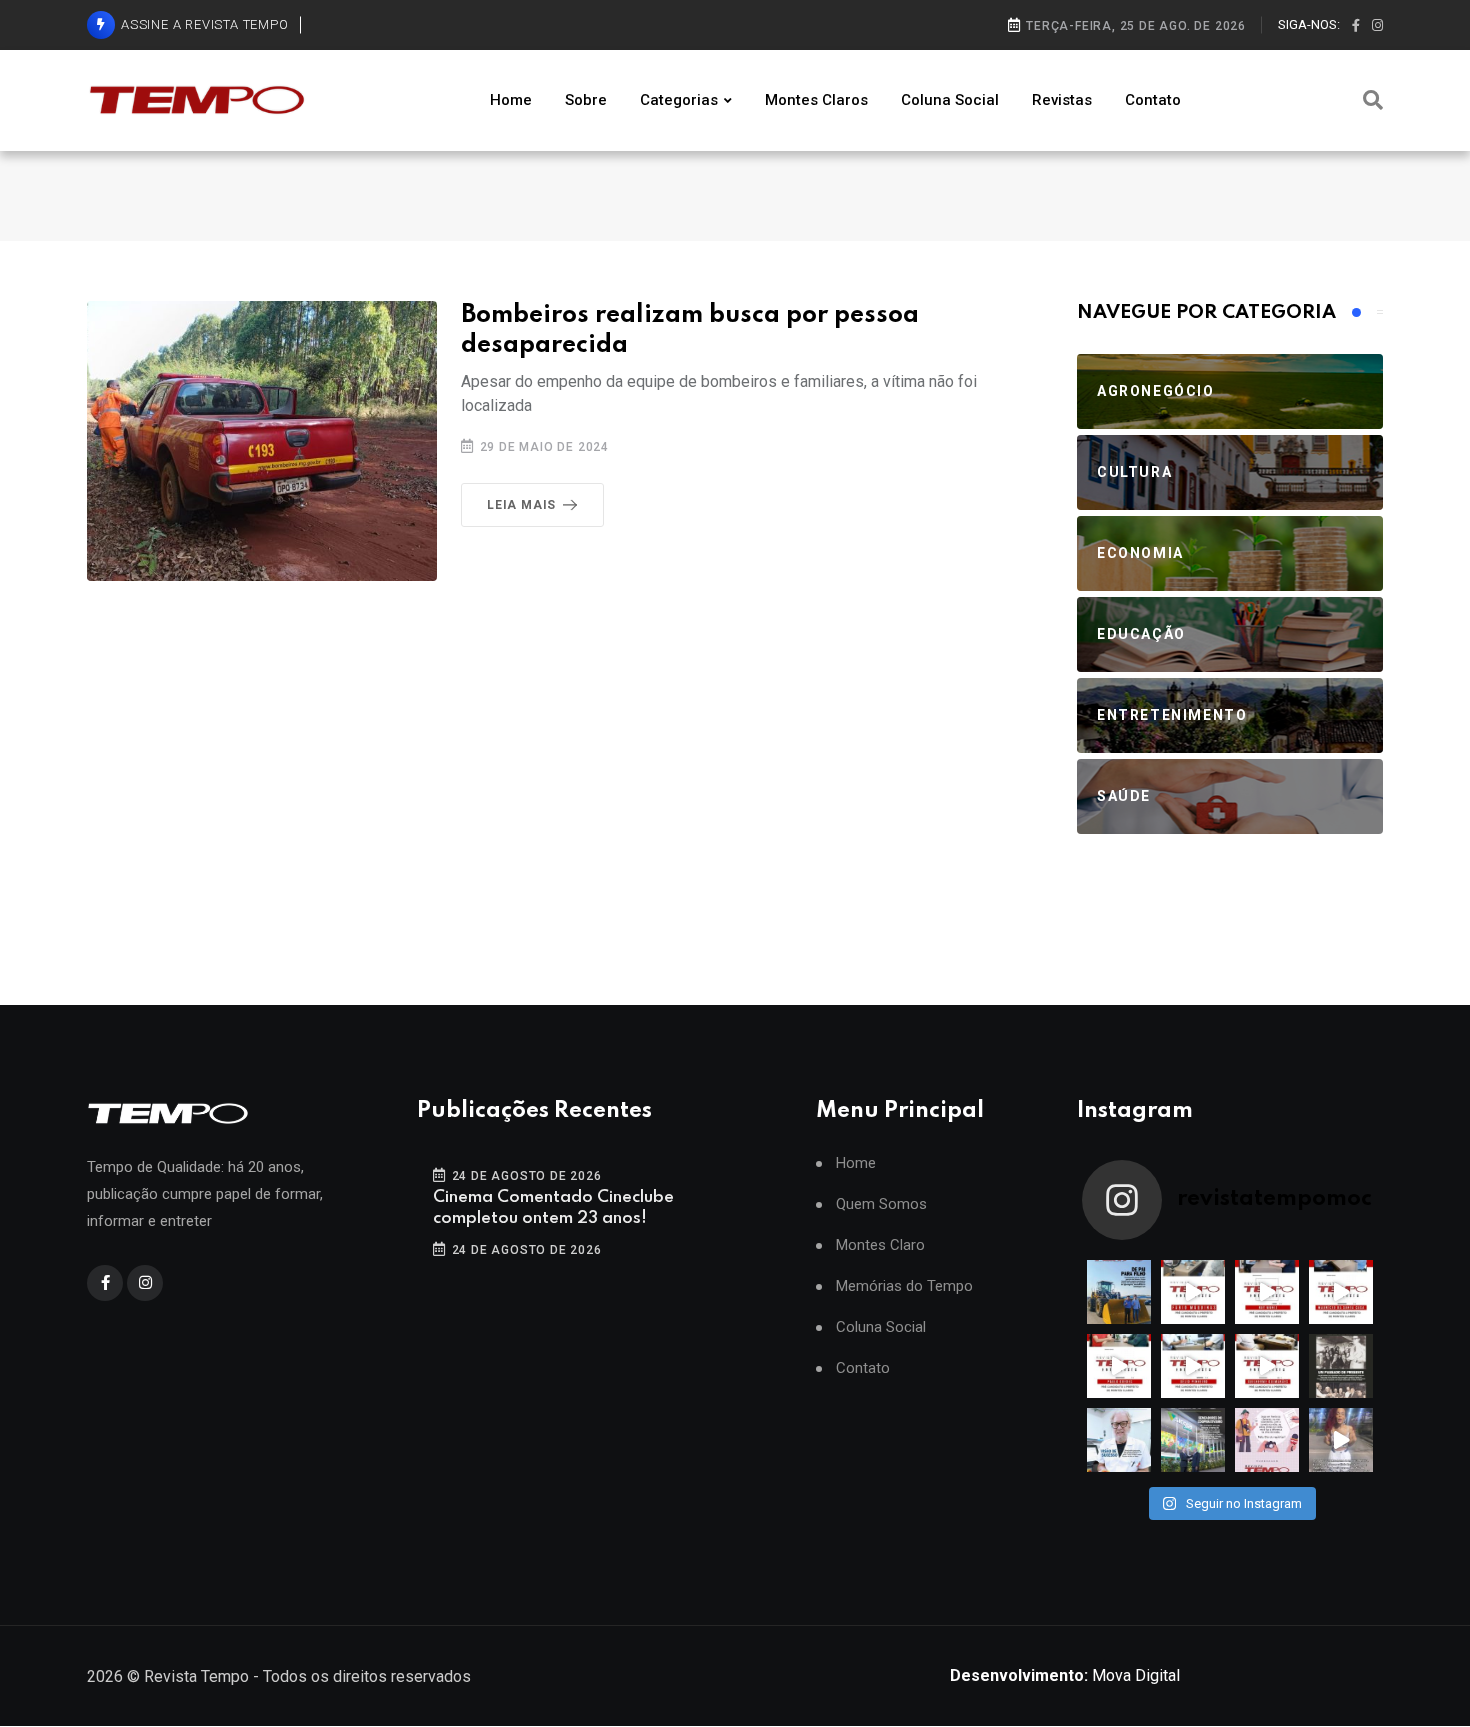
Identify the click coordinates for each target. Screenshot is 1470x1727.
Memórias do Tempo (904, 1286)
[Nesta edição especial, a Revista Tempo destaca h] (1119, 1292)
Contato (1153, 100)
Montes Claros (816, 100)
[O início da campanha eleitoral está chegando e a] (1341, 1292)
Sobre (586, 100)
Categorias (679, 100)
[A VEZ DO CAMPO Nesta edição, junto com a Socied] (1341, 1366)
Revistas (1062, 100)
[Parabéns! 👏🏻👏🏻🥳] (1267, 1440)
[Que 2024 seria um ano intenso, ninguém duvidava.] (1193, 1440)
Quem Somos (881, 1204)
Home (511, 100)
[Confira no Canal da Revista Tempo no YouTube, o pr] (1267, 1366)
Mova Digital (1065, 1676)
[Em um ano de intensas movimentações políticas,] (1119, 1440)
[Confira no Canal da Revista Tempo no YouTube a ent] (1193, 1292)
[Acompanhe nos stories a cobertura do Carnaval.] (1341, 1440)
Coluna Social (950, 100)
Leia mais (521, 505)
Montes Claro (880, 1245)
